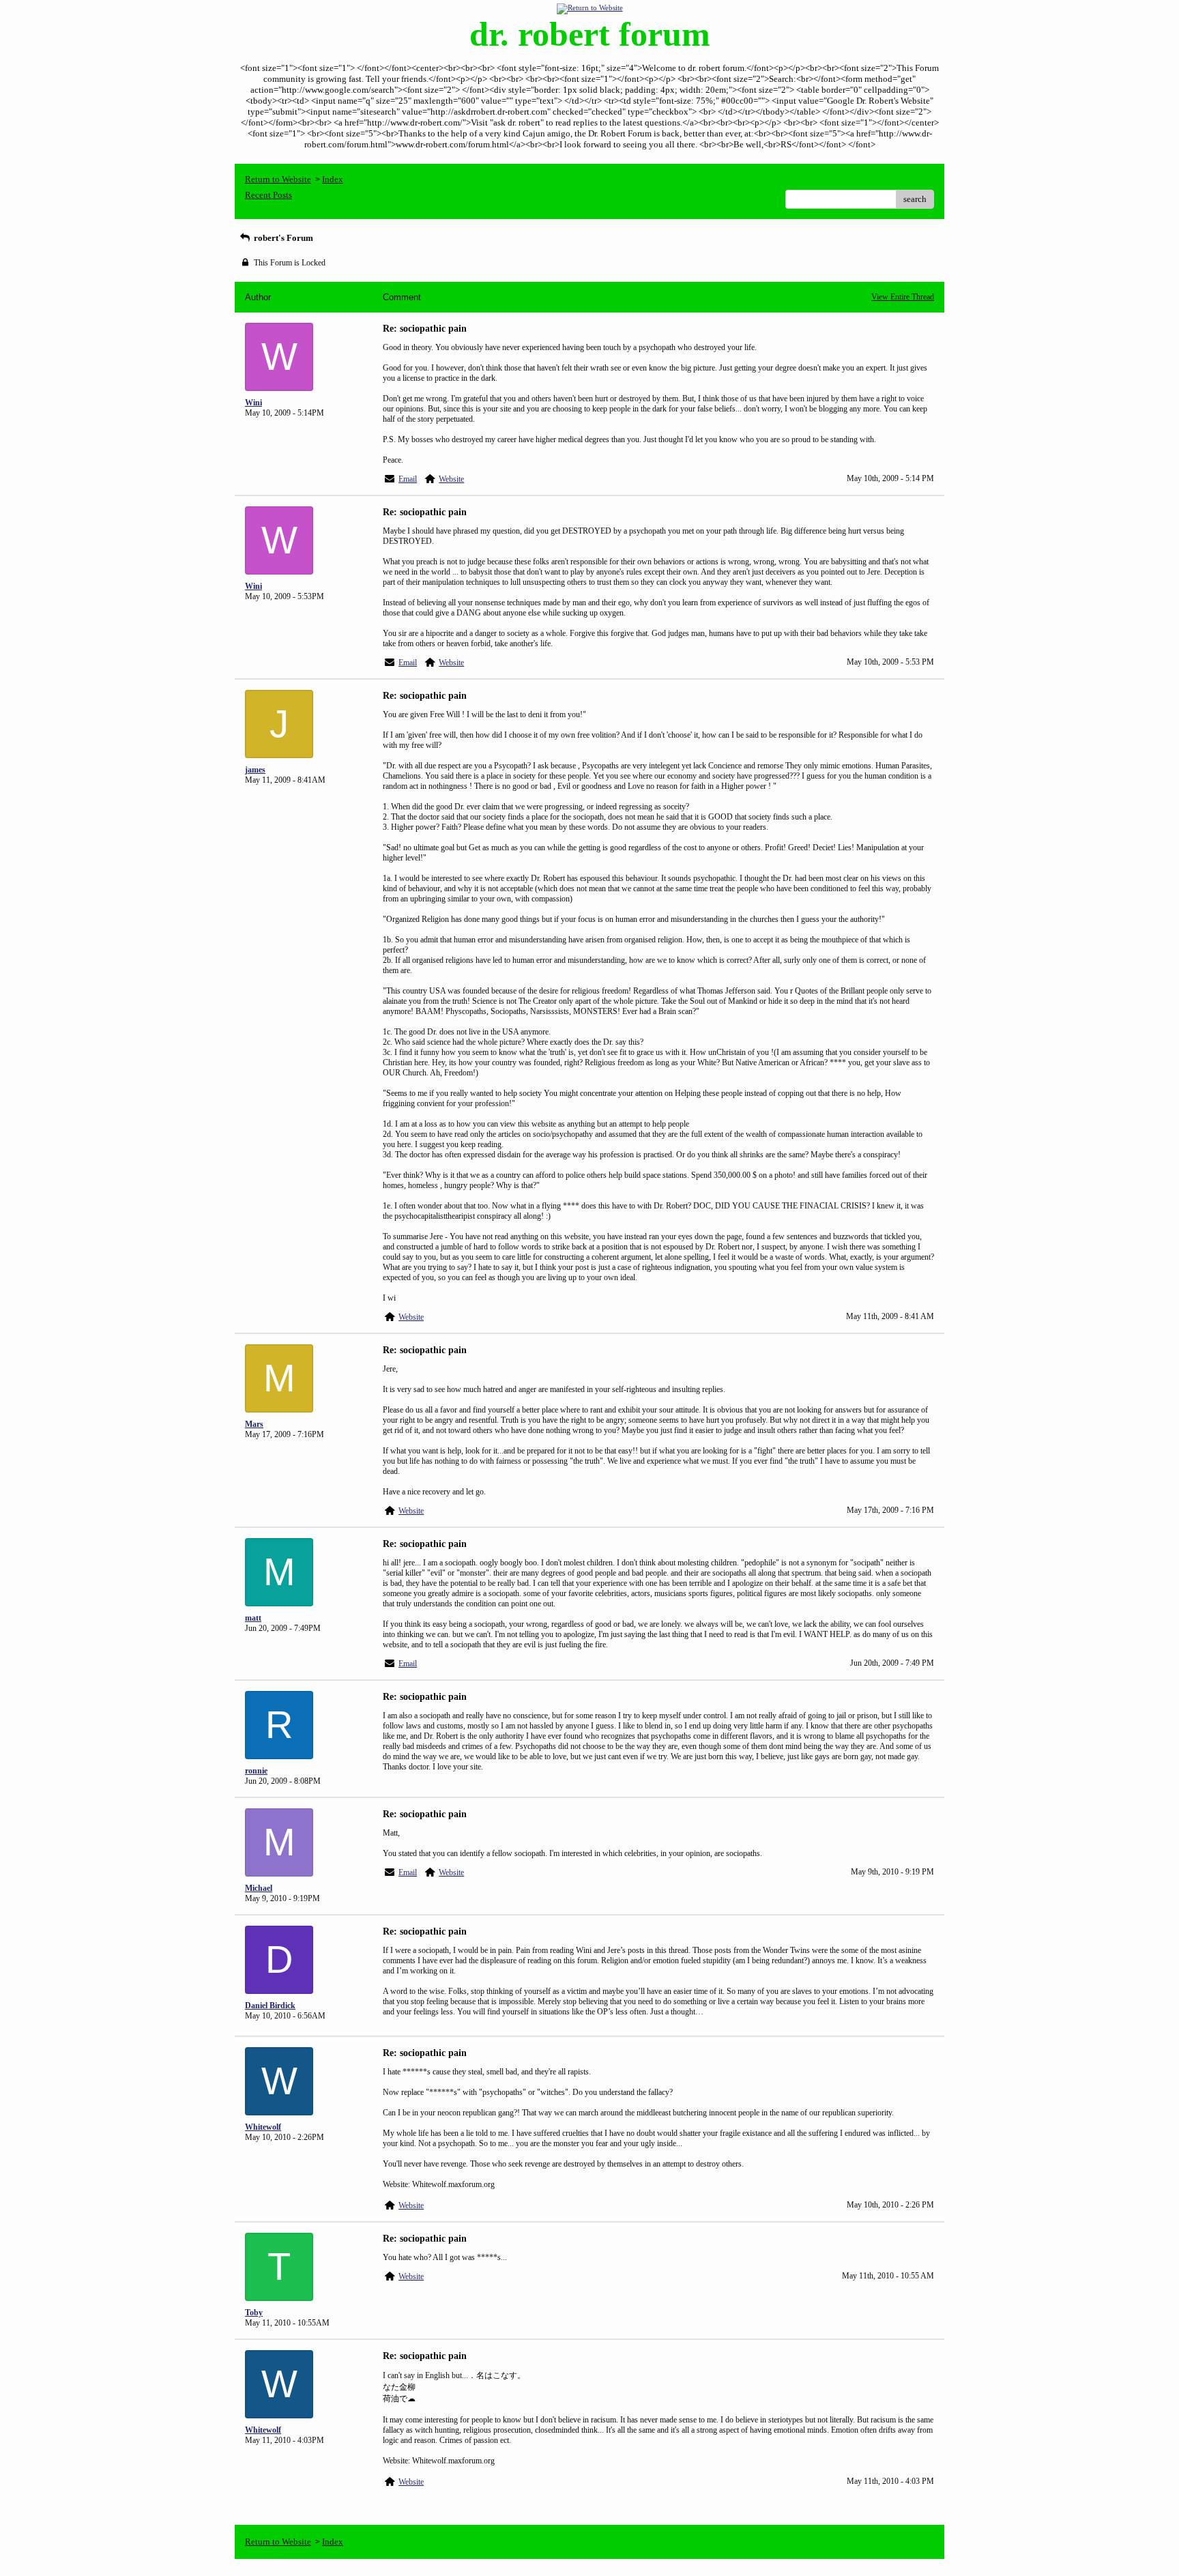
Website (451, 479)
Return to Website (278, 179)
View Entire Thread (903, 297)
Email (408, 479)
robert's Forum (282, 238)
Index (333, 179)
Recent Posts (268, 195)
